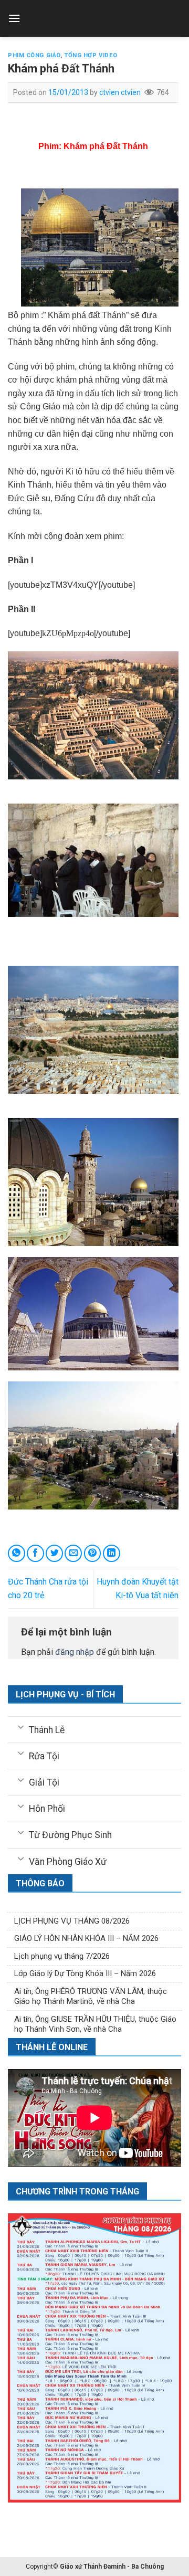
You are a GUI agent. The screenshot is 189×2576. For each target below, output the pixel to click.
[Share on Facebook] (35, 1553)
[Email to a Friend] (73, 1553)
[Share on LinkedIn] (112, 1553)
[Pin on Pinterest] (93, 1553)
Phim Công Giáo (34, 55)
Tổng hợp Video (91, 55)
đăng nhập (75, 1652)
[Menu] (14, 18)
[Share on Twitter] (54, 1553)
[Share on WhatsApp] (17, 1553)
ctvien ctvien (120, 92)
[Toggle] (21, 1727)
